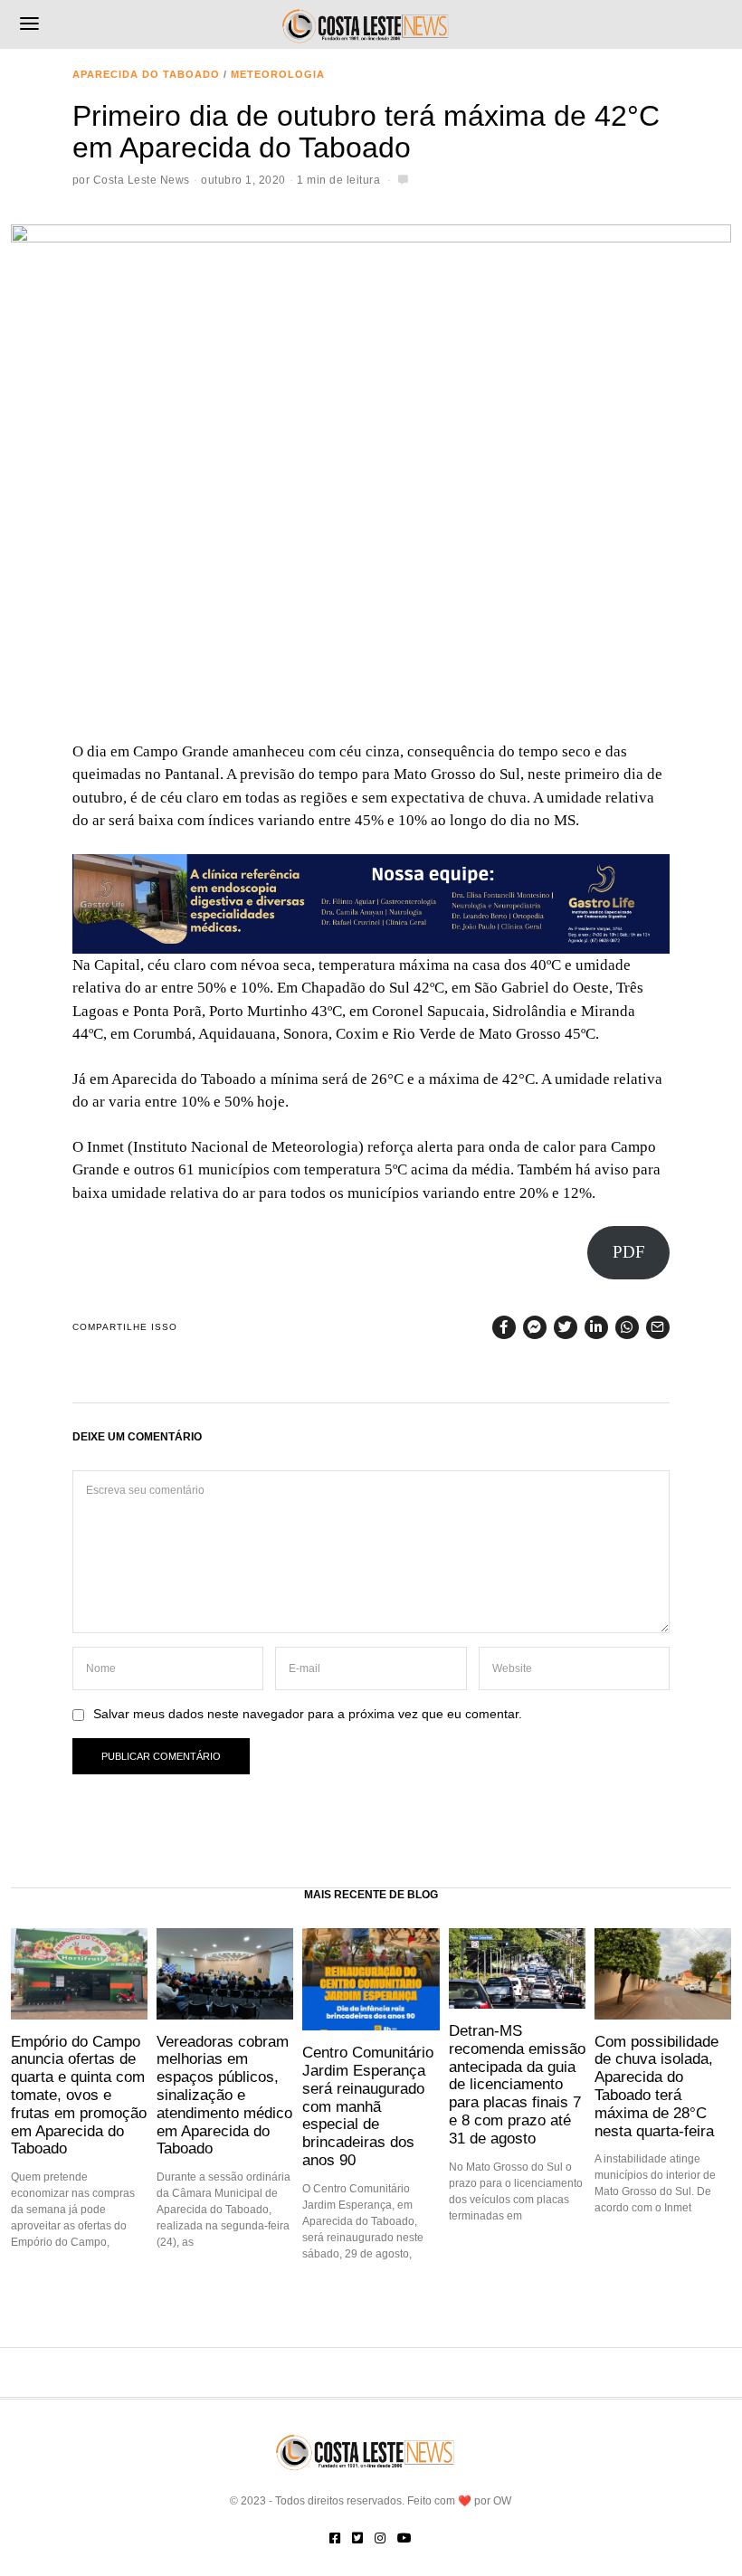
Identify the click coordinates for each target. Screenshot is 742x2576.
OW (502, 2501)
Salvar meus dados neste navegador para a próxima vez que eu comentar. (308, 1714)
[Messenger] (535, 1327)
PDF (629, 1252)
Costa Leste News (142, 180)
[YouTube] (404, 2538)
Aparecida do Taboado (146, 74)
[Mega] (371, 903)
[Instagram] (380, 2538)
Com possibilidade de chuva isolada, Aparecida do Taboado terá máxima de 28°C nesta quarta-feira (656, 2086)
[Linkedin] (596, 1327)
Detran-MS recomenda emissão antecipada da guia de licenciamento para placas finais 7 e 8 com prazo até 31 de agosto (517, 2084)
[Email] (658, 1327)
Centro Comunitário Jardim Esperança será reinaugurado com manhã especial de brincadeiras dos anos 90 (368, 2106)
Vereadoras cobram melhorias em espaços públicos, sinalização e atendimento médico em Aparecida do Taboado (224, 2095)
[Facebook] (504, 1327)
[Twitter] (566, 1327)
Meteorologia (278, 74)
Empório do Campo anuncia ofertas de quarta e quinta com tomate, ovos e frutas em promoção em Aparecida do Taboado (79, 2095)
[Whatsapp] (627, 1327)
